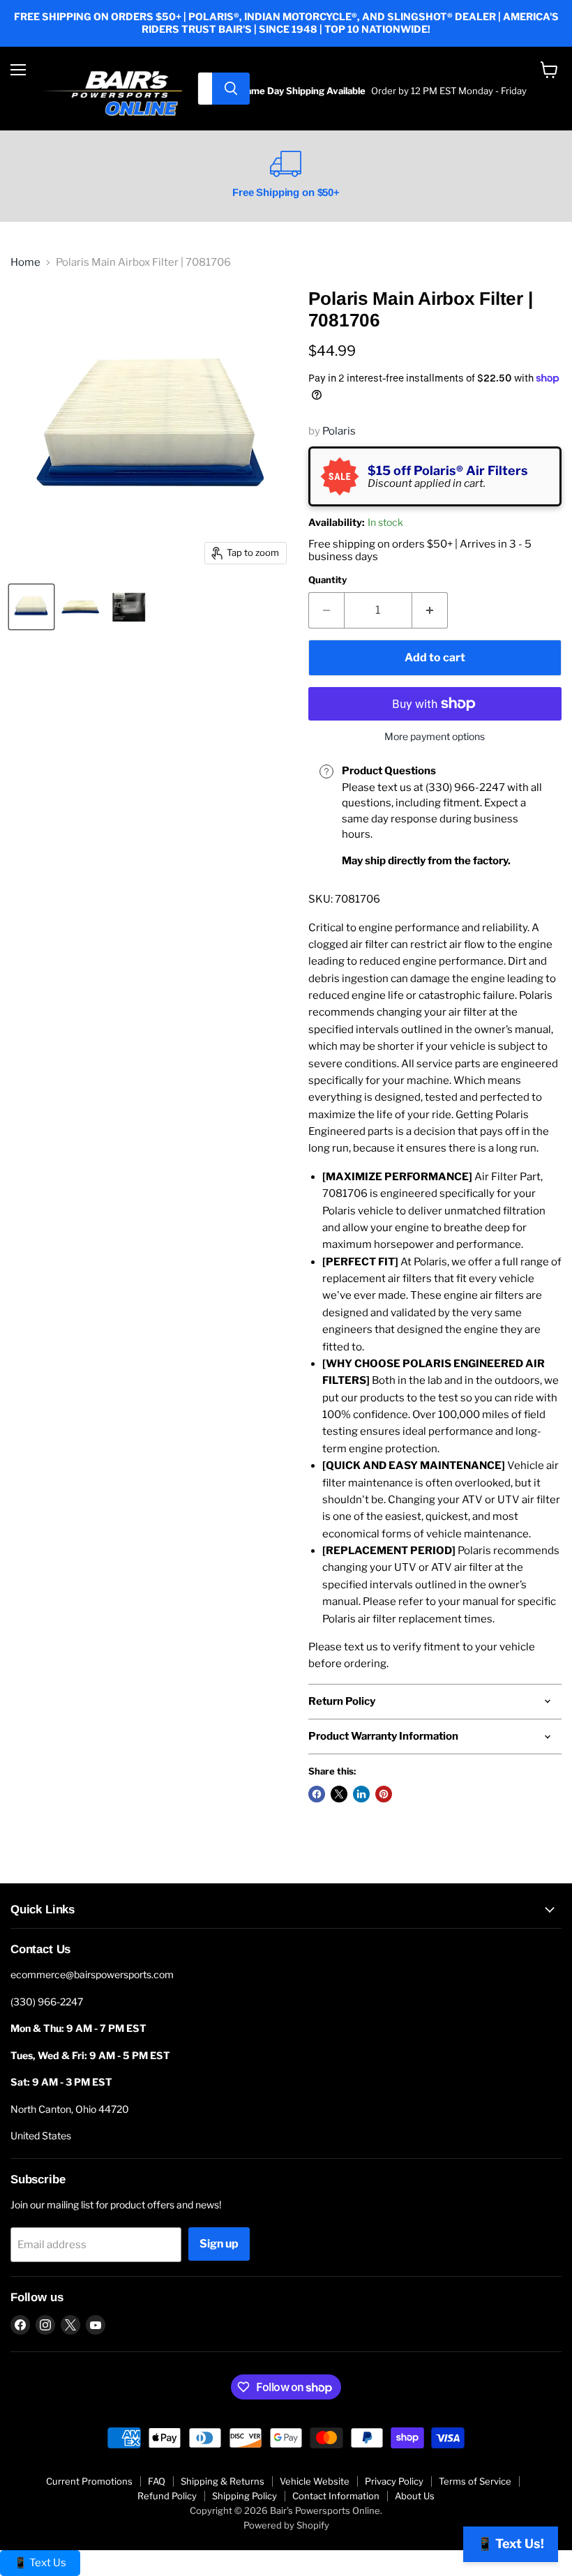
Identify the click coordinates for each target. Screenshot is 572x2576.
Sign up (219, 2244)
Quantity (328, 580)
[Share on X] (339, 1794)
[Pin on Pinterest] (384, 1794)
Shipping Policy (244, 2496)
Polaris (339, 431)
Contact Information (336, 2496)
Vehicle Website (315, 2481)
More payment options (435, 737)
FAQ (157, 2481)
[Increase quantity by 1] (430, 610)
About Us (415, 2496)
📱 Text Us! (511, 2544)
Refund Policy (167, 2496)
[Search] (231, 89)
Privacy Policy (394, 2481)
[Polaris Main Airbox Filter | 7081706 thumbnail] (31, 607)
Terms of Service (475, 2481)
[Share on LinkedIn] (361, 1794)
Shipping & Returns (223, 2481)
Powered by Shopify (286, 2525)
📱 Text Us (40, 2563)
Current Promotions (89, 2481)
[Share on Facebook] (317, 1794)
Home (25, 263)
